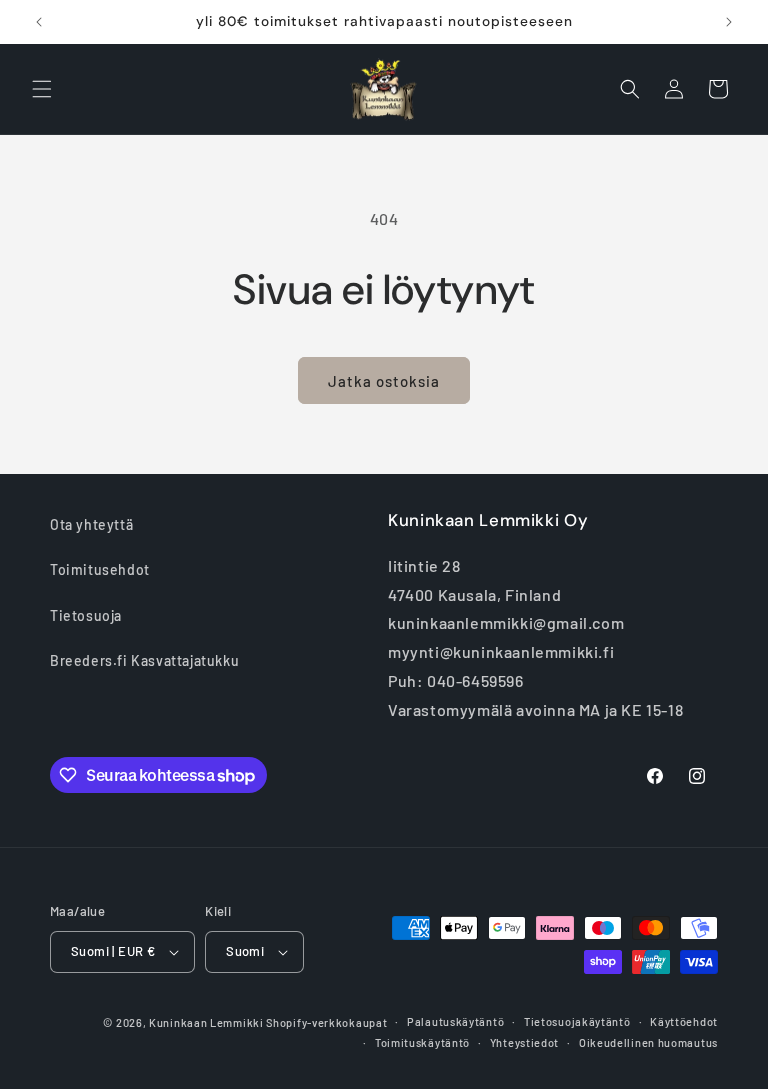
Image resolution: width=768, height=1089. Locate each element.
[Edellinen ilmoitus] (39, 22)
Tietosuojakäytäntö (577, 1021)
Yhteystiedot (524, 1042)
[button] (42, 89)
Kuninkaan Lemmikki (206, 1022)
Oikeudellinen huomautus (648, 1042)
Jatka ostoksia (384, 381)
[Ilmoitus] (729, 22)
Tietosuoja (86, 615)
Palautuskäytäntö (455, 1021)
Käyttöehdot (684, 1021)
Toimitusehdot (100, 569)
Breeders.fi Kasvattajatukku (144, 660)
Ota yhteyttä (91, 524)
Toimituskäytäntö (422, 1042)
